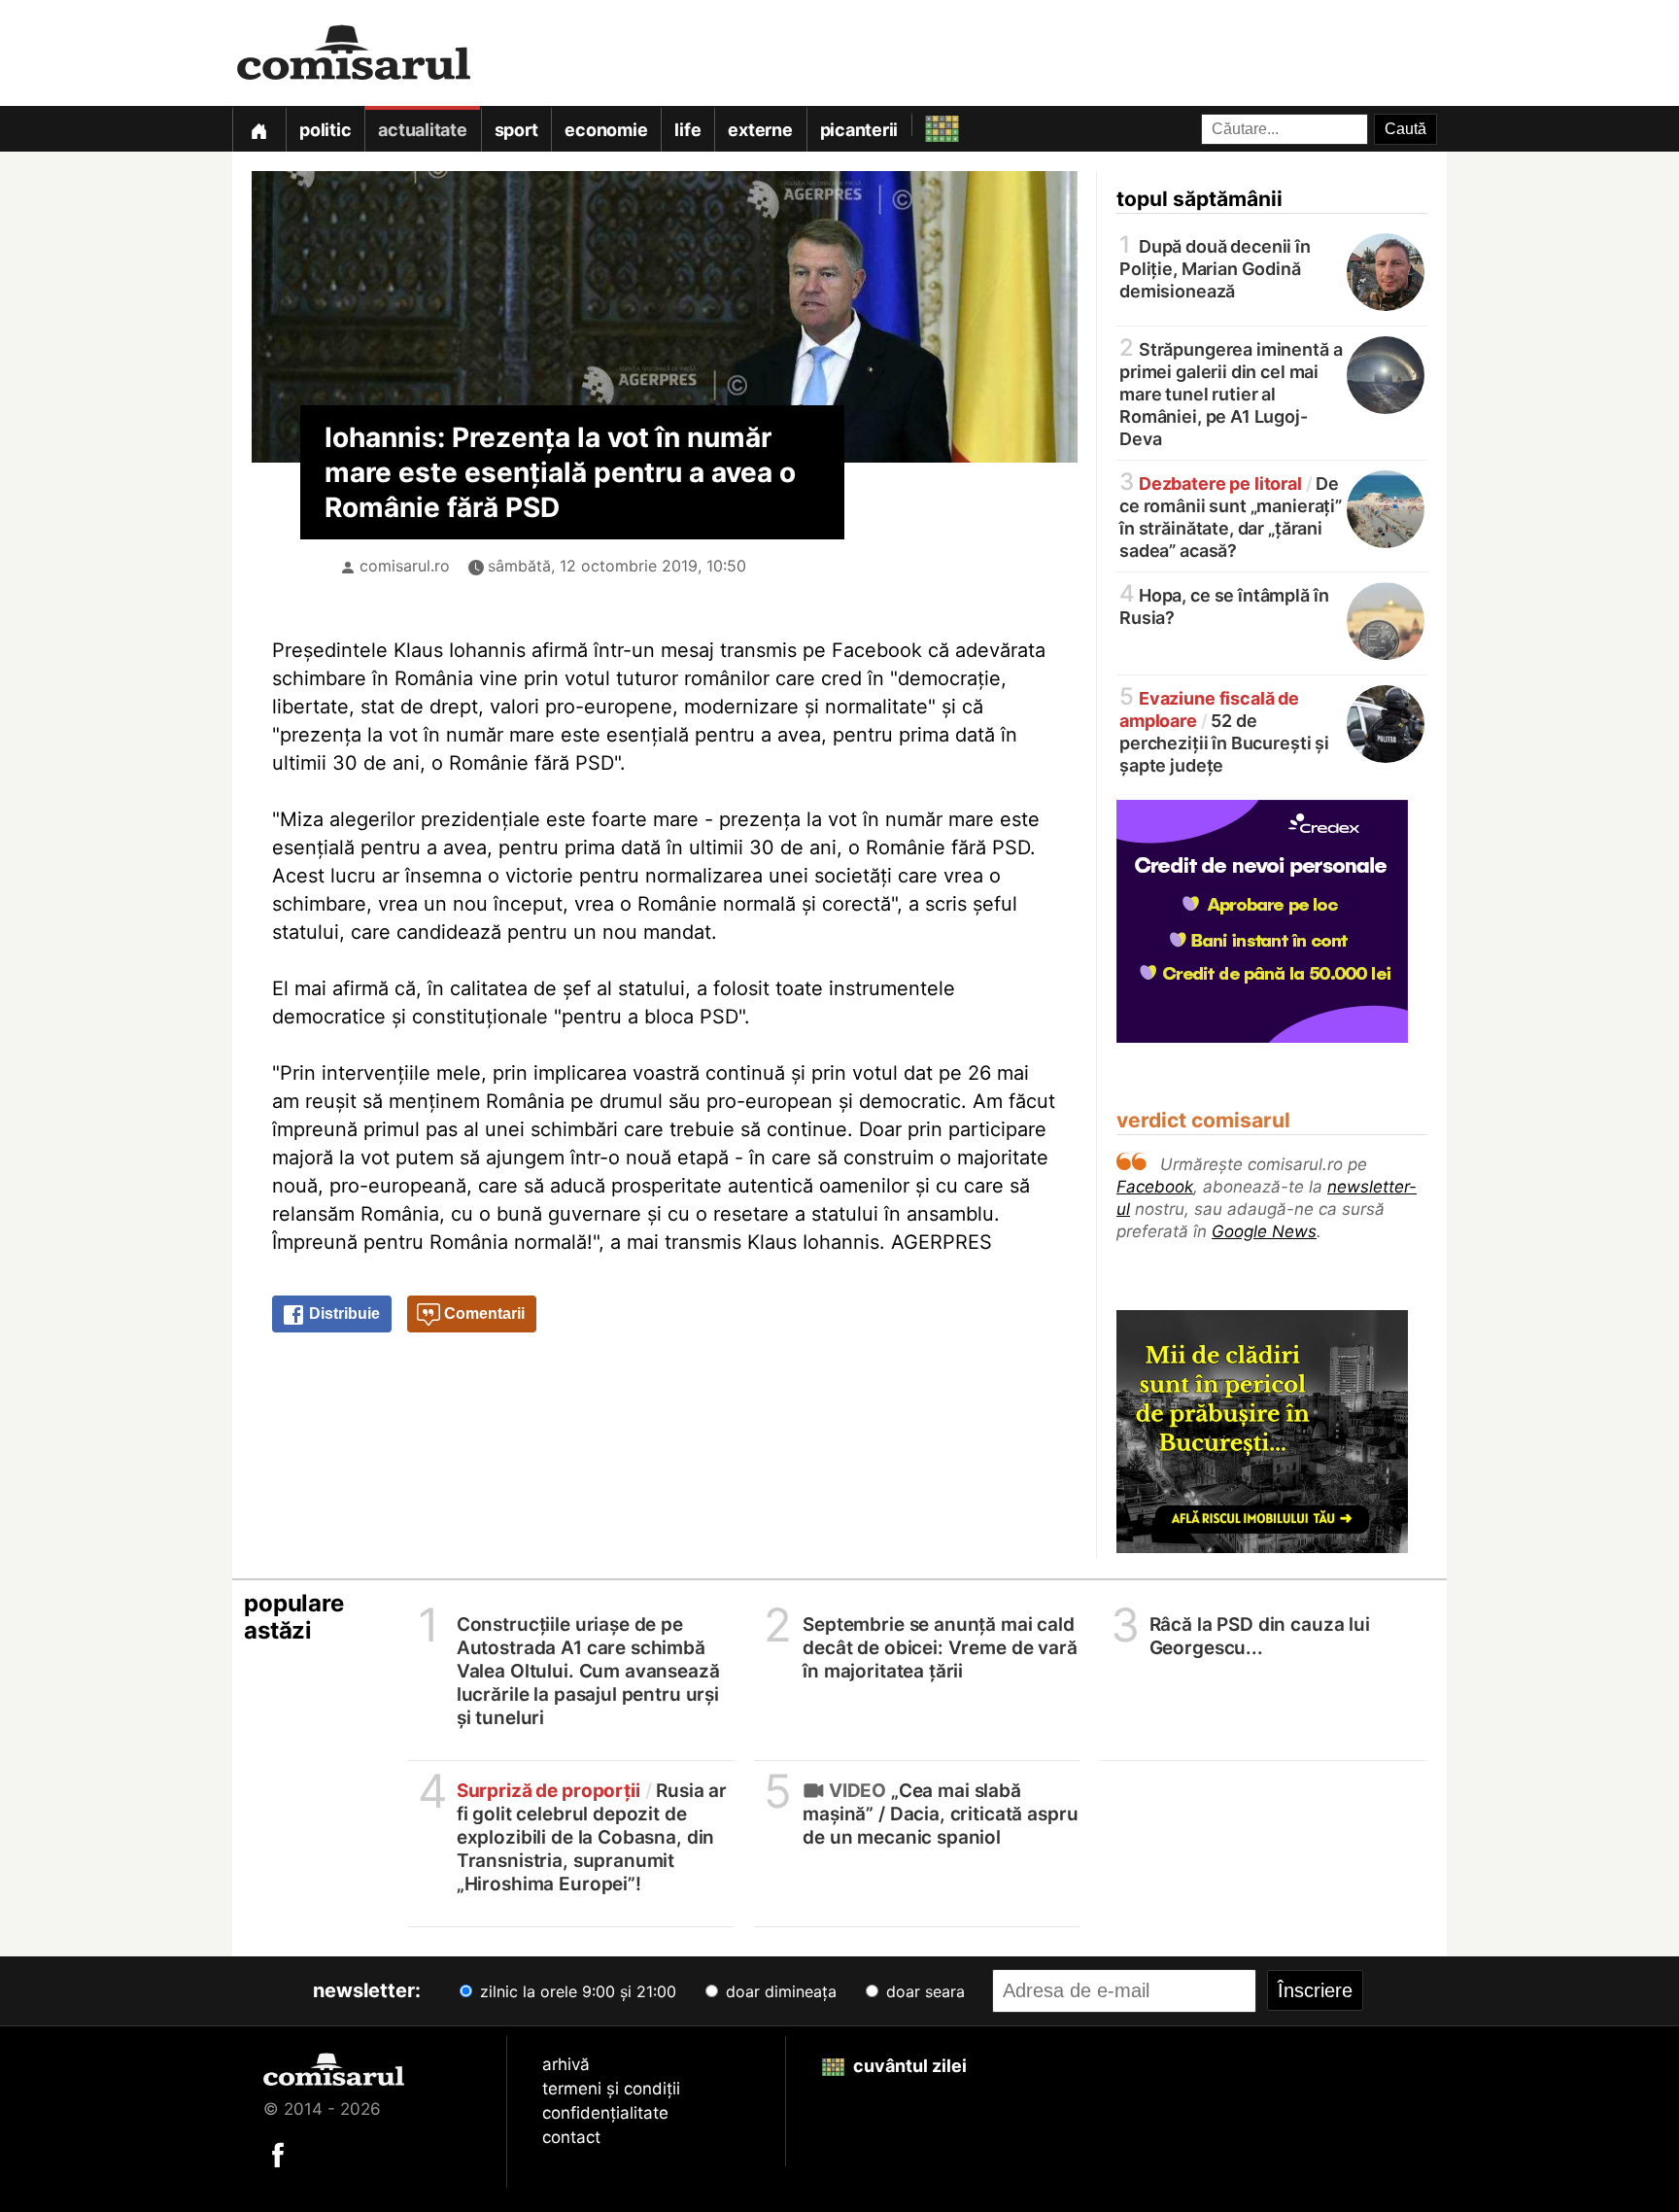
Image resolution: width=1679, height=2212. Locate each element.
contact (571, 2137)
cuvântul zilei (908, 2066)
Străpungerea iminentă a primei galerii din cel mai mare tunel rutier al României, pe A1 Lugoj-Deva (1231, 393)
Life (687, 130)
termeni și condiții (611, 2089)
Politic (325, 130)
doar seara (923, 1991)
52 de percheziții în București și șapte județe (1224, 730)
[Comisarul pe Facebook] (278, 2154)
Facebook (1155, 1187)
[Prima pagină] (258, 129)
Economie (606, 130)
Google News (1264, 1231)
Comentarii (482, 1313)
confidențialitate (605, 2113)
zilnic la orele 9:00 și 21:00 (576, 1991)
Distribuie (343, 1313)
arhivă (566, 2064)
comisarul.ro (405, 566)
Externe (760, 130)
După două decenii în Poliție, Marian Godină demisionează (1215, 267)
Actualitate (422, 130)
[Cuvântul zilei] (925, 124)
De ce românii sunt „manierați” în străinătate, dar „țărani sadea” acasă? (1231, 516)
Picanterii (859, 130)
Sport (516, 130)
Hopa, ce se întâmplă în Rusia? (1224, 605)
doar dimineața (779, 1991)
